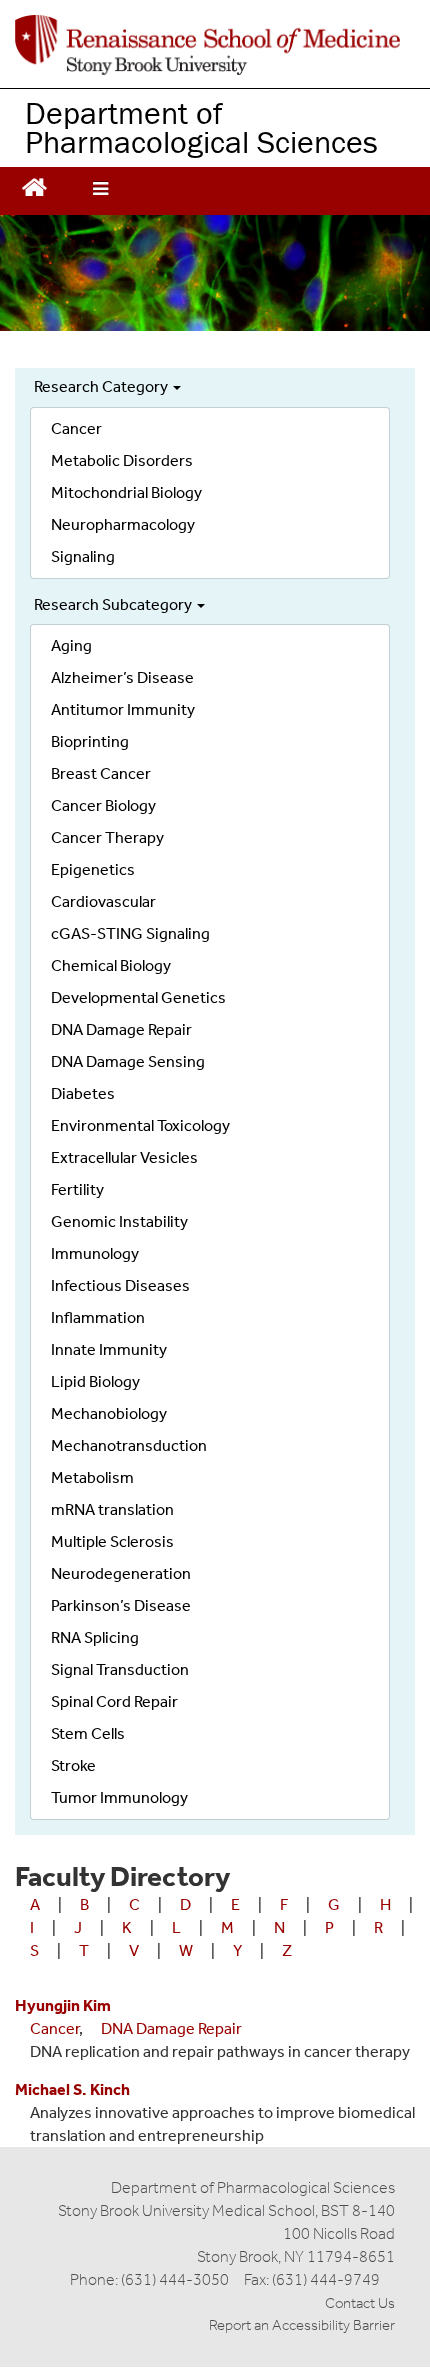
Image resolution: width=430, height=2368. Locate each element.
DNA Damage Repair (121, 1029)
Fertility (77, 1189)
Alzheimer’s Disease (122, 677)
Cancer (76, 428)
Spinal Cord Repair (114, 1701)
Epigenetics (93, 869)
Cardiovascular (103, 901)
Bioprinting (90, 741)
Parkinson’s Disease (121, 1605)
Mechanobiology (109, 1413)
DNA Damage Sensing (128, 1061)
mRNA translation (112, 1509)
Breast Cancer (101, 773)
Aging (71, 645)
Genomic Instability (119, 1221)
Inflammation (98, 1317)
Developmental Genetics (138, 997)
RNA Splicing (95, 1637)
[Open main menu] (100, 191)
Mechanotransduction (129, 1445)
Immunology (95, 1253)
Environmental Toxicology (140, 1125)
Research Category (102, 386)
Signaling (83, 556)
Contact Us (360, 2303)
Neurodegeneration (121, 1573)
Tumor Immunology (119, 1797)
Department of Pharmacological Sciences (201, 127)
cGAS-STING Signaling (130, 933)
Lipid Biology (95, 1381)
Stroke (73, 1765)
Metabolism (92, 1477)
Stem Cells (88, 1733)
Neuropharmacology (123, 524)
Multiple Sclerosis (112, 1541)
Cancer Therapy (107, 837)
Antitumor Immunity (123, 709)
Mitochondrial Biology (126, 492)
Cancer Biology (103, 805)
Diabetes (83, 1093)
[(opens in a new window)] (207, 45)
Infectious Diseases (120, 1285)
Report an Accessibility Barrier (302, 2325)
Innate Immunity (109, 1349)
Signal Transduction (120, 1669)
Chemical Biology (111, 965)
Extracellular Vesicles (124, 1157)
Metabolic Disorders (122, 460)
